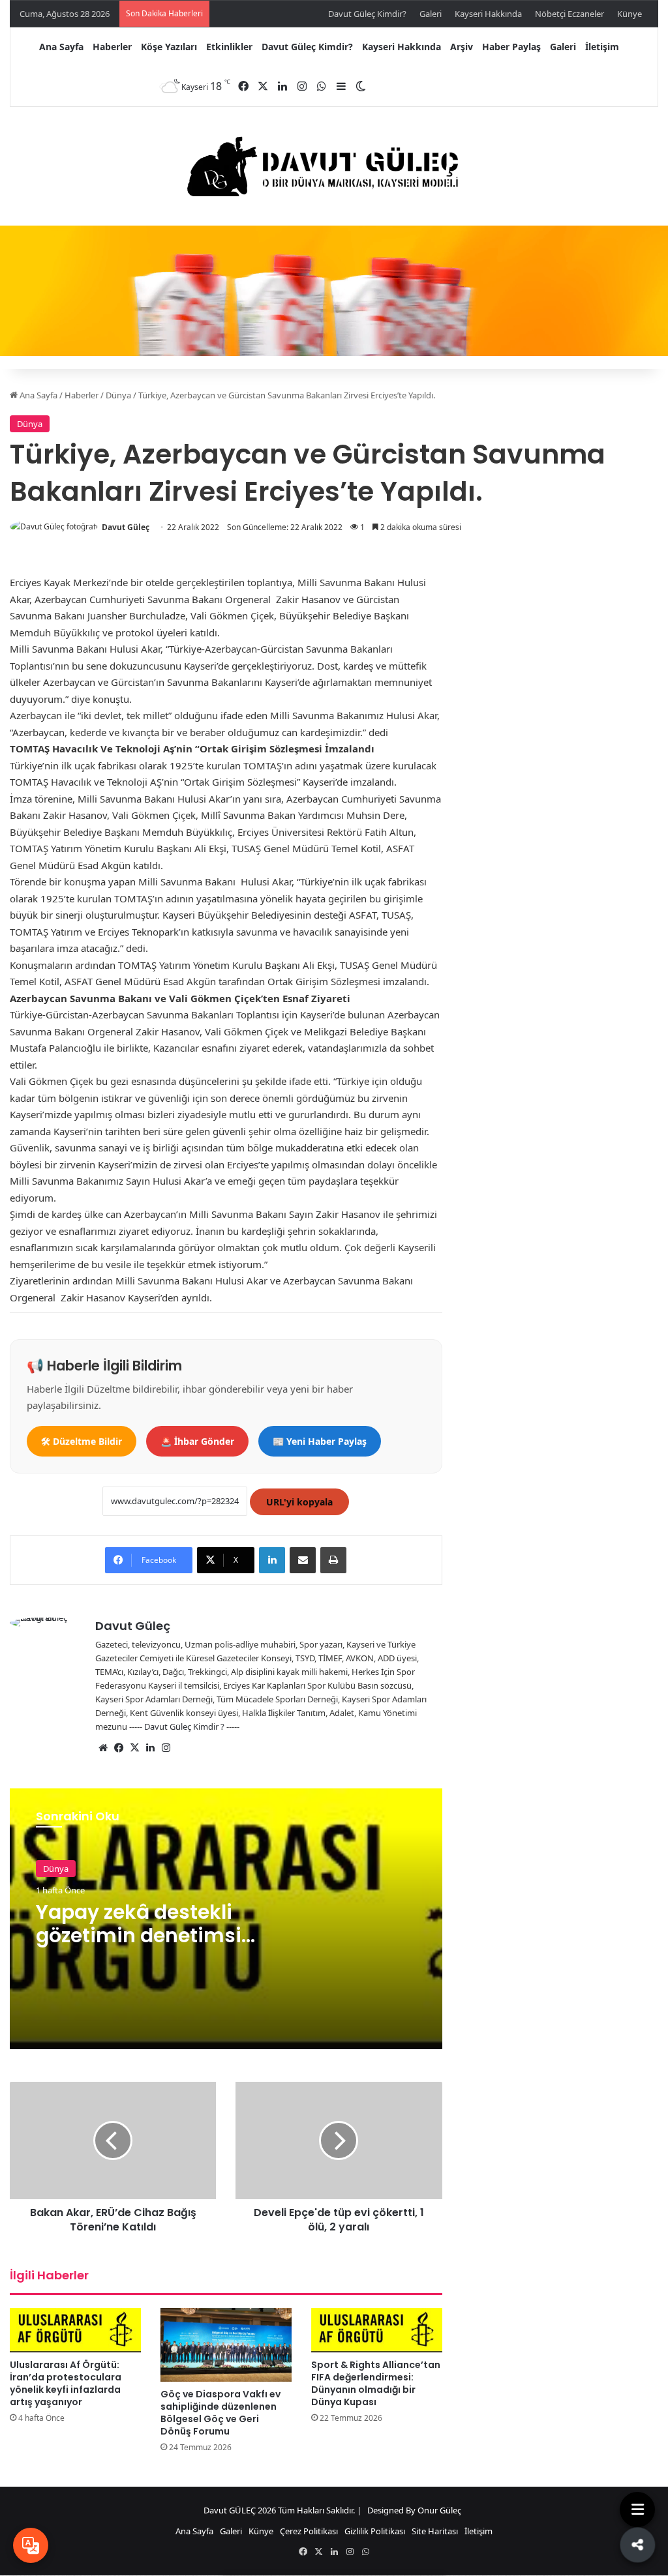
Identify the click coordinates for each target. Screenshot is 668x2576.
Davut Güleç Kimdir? (367, 14)
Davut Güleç (126, 527)
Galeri (431, 14)
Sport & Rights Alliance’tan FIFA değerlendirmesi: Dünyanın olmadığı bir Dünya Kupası (376, 2383)
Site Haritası (435, 2531)
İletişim (602, 47)
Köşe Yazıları (169, 47)
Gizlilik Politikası (375, 2531)
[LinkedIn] (272, 1560)
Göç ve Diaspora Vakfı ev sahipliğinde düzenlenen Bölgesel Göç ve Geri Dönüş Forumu (220, 2413)
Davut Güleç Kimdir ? (184, 1726)
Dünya (118, 395)
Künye (630, 14)
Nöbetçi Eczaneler (569, 14)
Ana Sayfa (61, 47)
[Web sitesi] (103, 1748)
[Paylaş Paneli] (637, 2545)
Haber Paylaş (511, 47)
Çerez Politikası (309, 2531)
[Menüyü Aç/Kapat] (637, 2509)
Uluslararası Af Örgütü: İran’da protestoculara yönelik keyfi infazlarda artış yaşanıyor (66, 2383)
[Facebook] (119, 1748)
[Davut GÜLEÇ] (334, 167)
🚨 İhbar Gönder (197, 1441)
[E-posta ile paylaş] (303, 1560)
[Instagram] (166, 1748)
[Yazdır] (333, 1560)
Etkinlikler (229, 47)
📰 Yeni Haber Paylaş (320, 1441)
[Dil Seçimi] (31, 2545)
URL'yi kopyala (299, 1502)
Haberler (112, 47)
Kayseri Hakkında (488, 14)
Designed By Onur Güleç (414, 2510)
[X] (134, 1748)
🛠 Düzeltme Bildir (82, 1441)
